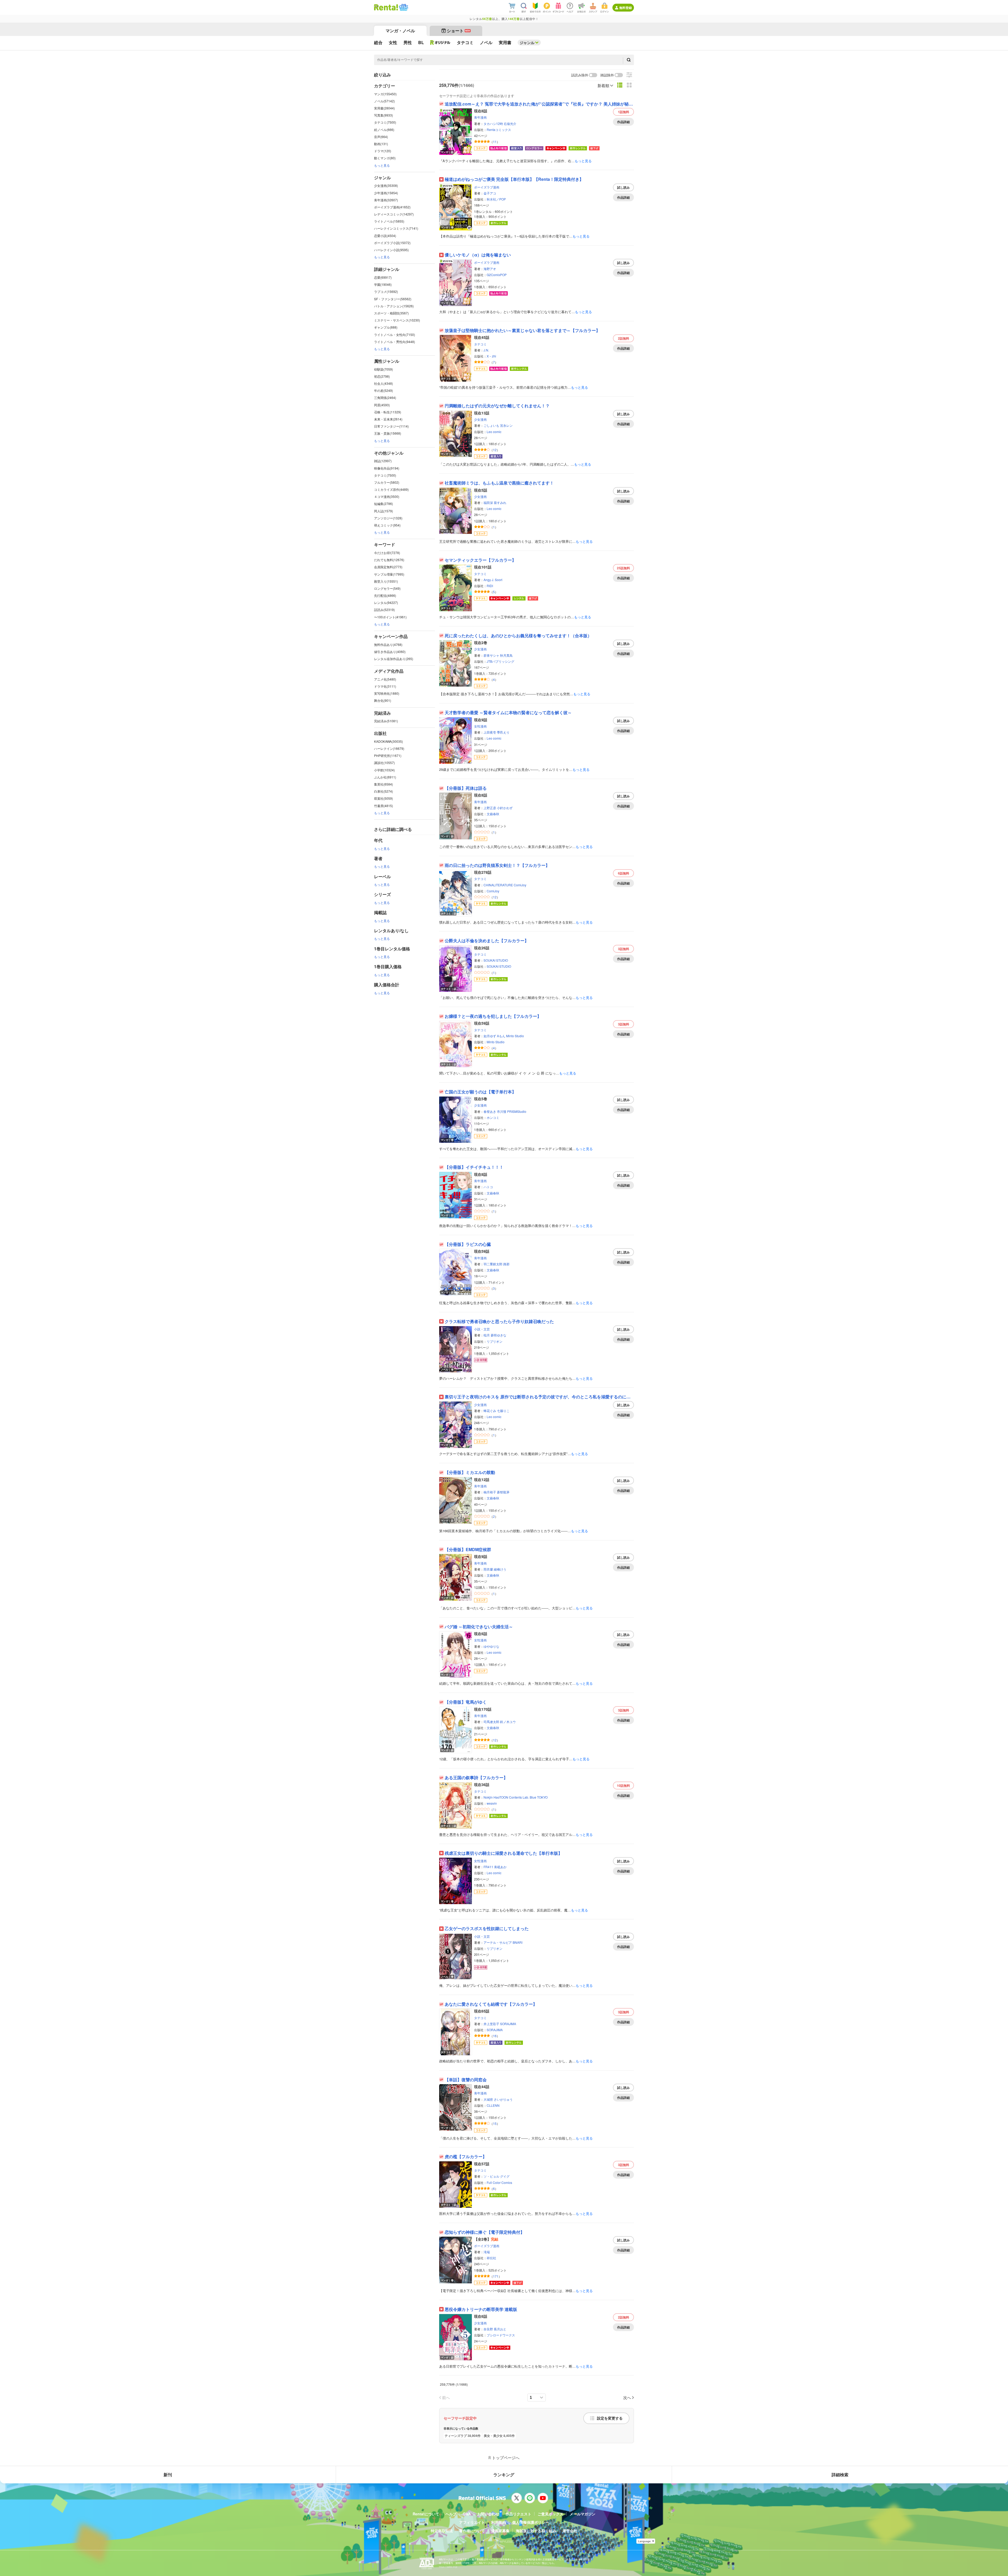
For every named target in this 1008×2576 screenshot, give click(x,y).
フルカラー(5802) (387, 482)
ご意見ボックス (550, 2514)
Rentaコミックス (499, 130)
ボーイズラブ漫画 (487, 187)
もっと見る (382, 165)
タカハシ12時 (493, 123)
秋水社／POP (496, 199)
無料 (624, 112)
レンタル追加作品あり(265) (394, 659)
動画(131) (381, 144)
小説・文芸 (482, 1329)
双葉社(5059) (384, 798)
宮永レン (506, 425)
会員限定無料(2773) (388, 567)
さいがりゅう (503, 2099)
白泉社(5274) (384, 791)
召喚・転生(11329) (388, 412)
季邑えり (503, 732)
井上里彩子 (491, 2024)
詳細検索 (840, 2475)
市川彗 (502, 1111)
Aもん (501, 1036)
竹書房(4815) (384, 806)
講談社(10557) (384, 763)
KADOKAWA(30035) (388, 741)
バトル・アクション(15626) (394, 306)
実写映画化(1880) (387, 693)
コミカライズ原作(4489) (391, 489)
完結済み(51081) (386, 721)
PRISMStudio (517, 1111)
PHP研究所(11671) (388, 755)
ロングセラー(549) (387, 588)
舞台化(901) (383, 700)
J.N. (486, 350)
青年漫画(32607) (386, 200)
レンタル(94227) (386, 602)
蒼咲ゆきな (498, 1335)
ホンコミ (493, 1117)
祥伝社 (491, 2258)
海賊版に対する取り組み (536, 2531)
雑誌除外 (607, 75)
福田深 (488, 502)
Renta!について (426, 2514)
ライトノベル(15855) (389, 221)
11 (495, 142)
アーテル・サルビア (498, 1942)
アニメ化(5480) (385, 679)
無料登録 (626, 8)
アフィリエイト (472, 2522)
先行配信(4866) (385, 595)
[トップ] (386, 7)
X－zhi (491, 356)
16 (495, 2036)
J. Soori (497, 580)
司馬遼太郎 (491, 1722)
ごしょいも (491, 425)
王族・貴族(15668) (388, 433)
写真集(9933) (384, 115)
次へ (627, 2397)
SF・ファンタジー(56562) (393, 299)
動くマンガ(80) (385, 158)
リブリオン (495, 1341)
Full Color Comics (499, 2182)
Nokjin (488, 1797)
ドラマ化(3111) (385, 686)
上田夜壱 (490, 732)
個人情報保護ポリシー (531, 2522)
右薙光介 (510, 123)
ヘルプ (451, 2514)
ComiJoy (520, 885)
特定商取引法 (442, 2531)
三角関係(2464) (385, 397)
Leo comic (494, 432)
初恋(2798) (382, 376)
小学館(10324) (384, 770)
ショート (458, 31)
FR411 (488, 1867)
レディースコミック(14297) (394, 214)
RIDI (490, 586)
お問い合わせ (488, 2514)
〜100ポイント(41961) (390, 617)
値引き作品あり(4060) (390, 652)
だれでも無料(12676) (389, 560)
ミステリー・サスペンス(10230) (397, 320)
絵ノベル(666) (384, 130)
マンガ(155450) (385, 94)
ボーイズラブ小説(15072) (392, 243)
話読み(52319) (384, 610)
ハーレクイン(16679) (389, 748)
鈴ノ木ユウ (508, 1722)
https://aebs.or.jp (448, 2567)
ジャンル (527, 43)
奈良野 (488, 2329)
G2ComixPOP (497, 275)
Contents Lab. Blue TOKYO (528, 1797)
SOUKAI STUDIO (496, 960)
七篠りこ (503, 1411)
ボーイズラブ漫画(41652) (392, 207)
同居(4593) (382, 405)
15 (495, 2123)
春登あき (490, 1111)
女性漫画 (480, 726)
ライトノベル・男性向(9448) (395, 342)
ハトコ (488, 1187)
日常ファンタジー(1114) (391, 426)
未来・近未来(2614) (388, 419)
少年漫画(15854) (386, 193)
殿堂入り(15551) (386, 581)
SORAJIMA (508, 2024)
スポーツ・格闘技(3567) (391, 313)
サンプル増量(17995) (389, 574)
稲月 (487, 1335)
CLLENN (493, 2105)
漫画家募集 (500, 2531)
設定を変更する (610, 2418)
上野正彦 (490, 808)
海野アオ (490, 269)
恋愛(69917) (383, 277)
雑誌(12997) (383, 461)
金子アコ (490, 193)
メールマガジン (582, 2514)
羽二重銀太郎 (493, 1264)
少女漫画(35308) (386, 185)
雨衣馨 (488, 1569)
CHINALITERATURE (498, 885)
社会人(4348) (384, 383)
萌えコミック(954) (387, 525)
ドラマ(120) (383, 151)
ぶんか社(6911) (385, 777)
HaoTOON (501, 1797)
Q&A (467, 2514)
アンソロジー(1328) (388, 518)
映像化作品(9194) (387, 468)
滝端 (487, 2252)
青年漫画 (480, 117)
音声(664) (381, 137)
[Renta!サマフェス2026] (403, 7)
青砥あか (500, 1867)
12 (495, 450)
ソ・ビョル (491, 2176)
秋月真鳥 (506, 655)
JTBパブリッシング (500, 661)
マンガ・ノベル (400, 31)
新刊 (168, 2475)
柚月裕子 (490, 1492)
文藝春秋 (493, 814)
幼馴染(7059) (384, 369)
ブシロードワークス (501, 2335)
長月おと (500, 2329)
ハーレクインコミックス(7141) (396, 228)
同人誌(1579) (384, 511)
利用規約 (498, 2522)
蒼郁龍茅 (503, 1492)
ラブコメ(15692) (386, 291)
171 (496, 2276)
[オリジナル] (440, 43)
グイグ (505, 2176)
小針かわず (505, 808)
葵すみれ (500, 502)
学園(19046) (383, 284)
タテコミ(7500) (385, 122)
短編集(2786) (384, 504)
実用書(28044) (384, 108)
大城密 (488, 2099)
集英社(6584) (384, 784)
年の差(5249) (384, 390)
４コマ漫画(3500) (387, 496)
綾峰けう (500, 1569)
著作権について (472, 2531)
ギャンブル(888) (386, 327)
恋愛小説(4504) (385, 236)
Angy (487, 580)
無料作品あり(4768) (388, 644)
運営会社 (570, 2531)
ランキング (504, 2475)
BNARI (518, 1942)
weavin (492, 1803)
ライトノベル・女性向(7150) (395, 334)
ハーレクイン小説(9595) (391, 250)
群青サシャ (491, 655)
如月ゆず (490, 1036)
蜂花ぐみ (490, 1411)
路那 (506, 1264)
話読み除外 (580, 75)
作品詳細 (623, 122)
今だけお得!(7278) (387, 553)
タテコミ (480, 344)
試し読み (623, 187)
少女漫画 (480, 419)
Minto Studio (515, 1036)
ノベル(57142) (384, 101)
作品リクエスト (518, 2514)
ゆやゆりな (491, 1646)
